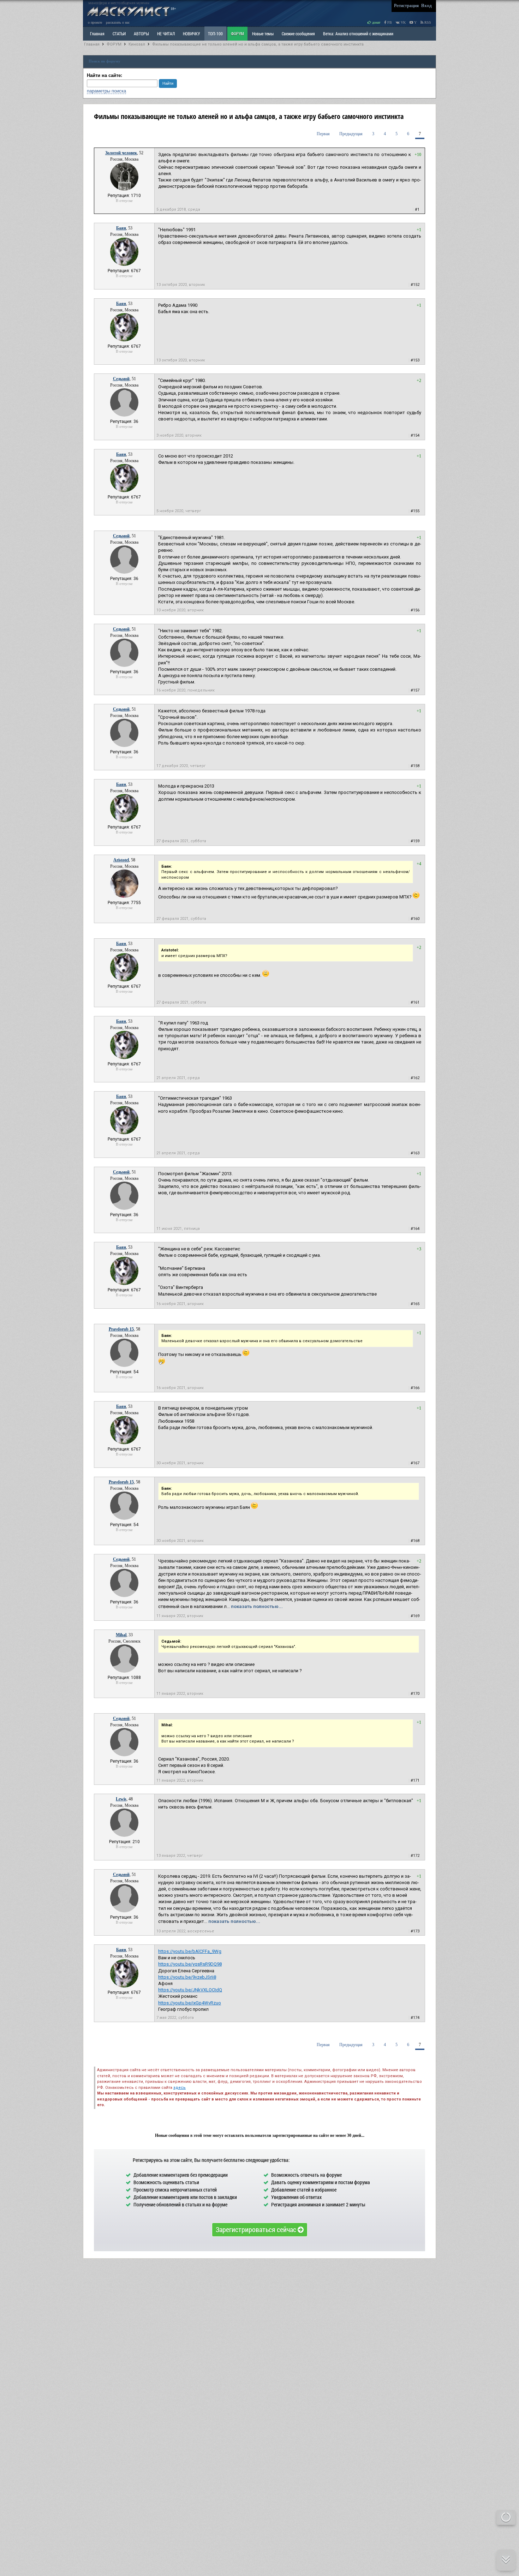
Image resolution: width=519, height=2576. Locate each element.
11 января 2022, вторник (180, 1616)
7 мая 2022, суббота (175, 2018)
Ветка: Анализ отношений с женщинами (358, 34)
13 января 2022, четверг (180, 1856)
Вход (426, 5)
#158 (415, 766)
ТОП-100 (215, 34)
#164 (415, 1229)
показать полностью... (257, 1606)
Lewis (121, 1799)
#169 (415, 1616)
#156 (415, 610)
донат (376, 22)
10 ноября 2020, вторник (180, 610)
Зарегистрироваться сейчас (257, 2229)
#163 (415, 1153)
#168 (415, 1541)
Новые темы (263, 34)
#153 (415, 360)
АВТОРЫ (141, 34)
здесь (180, 2088)
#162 (415, 1078)
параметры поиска (106, 91)
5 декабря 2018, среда (178, 210)
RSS (427, 22)
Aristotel (121, 860)
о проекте (95, 22)
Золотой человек (121, 153)
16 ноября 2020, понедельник (186, 690)
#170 (415, 1694)
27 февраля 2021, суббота (181, 841)
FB (389, 22)
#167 (415, 1463)
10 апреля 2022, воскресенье (185, 1931)
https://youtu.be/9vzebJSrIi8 (187, 1977)
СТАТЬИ (119, 34)
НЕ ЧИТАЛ (166, 34)
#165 (415, 1304)
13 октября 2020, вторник (181, 285)
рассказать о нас (118, 22)
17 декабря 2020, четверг (181, 766)
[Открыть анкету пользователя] (124, 189)
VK (403, 22)
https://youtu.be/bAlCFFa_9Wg (190, 1951)
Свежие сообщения (298, 34)
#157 (415, 690)
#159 (415, 841)
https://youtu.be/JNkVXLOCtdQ (190, 1990)
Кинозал (137, 44)
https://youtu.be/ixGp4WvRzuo (190, 2003)
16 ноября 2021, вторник (180, 1304)
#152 (415, 285)
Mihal (121, 1635)
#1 (417, 210)
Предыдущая (351, 134)
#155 (415, 511)
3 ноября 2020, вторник (179, 435)
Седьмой (121, 379)
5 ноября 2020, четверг (179, 511)
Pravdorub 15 (121, 1329)
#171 (415, 1780)
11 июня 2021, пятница (178, 1229)
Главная (92, 44)
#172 (415, 1856)
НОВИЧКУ (191, 34)
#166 (415, 1388)
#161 (415, 1002)
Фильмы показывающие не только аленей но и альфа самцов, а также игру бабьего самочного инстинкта (258, 44)
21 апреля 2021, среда (178, 1078)
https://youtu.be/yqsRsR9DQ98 (190, 1964)
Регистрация (406, 5)
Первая (323, 134)
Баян (121, 228)
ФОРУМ (237, 34)
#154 (415, 435)
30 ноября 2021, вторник (180, 1463)
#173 (415, 1931)
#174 (415, 2018)
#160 (415, 919)
